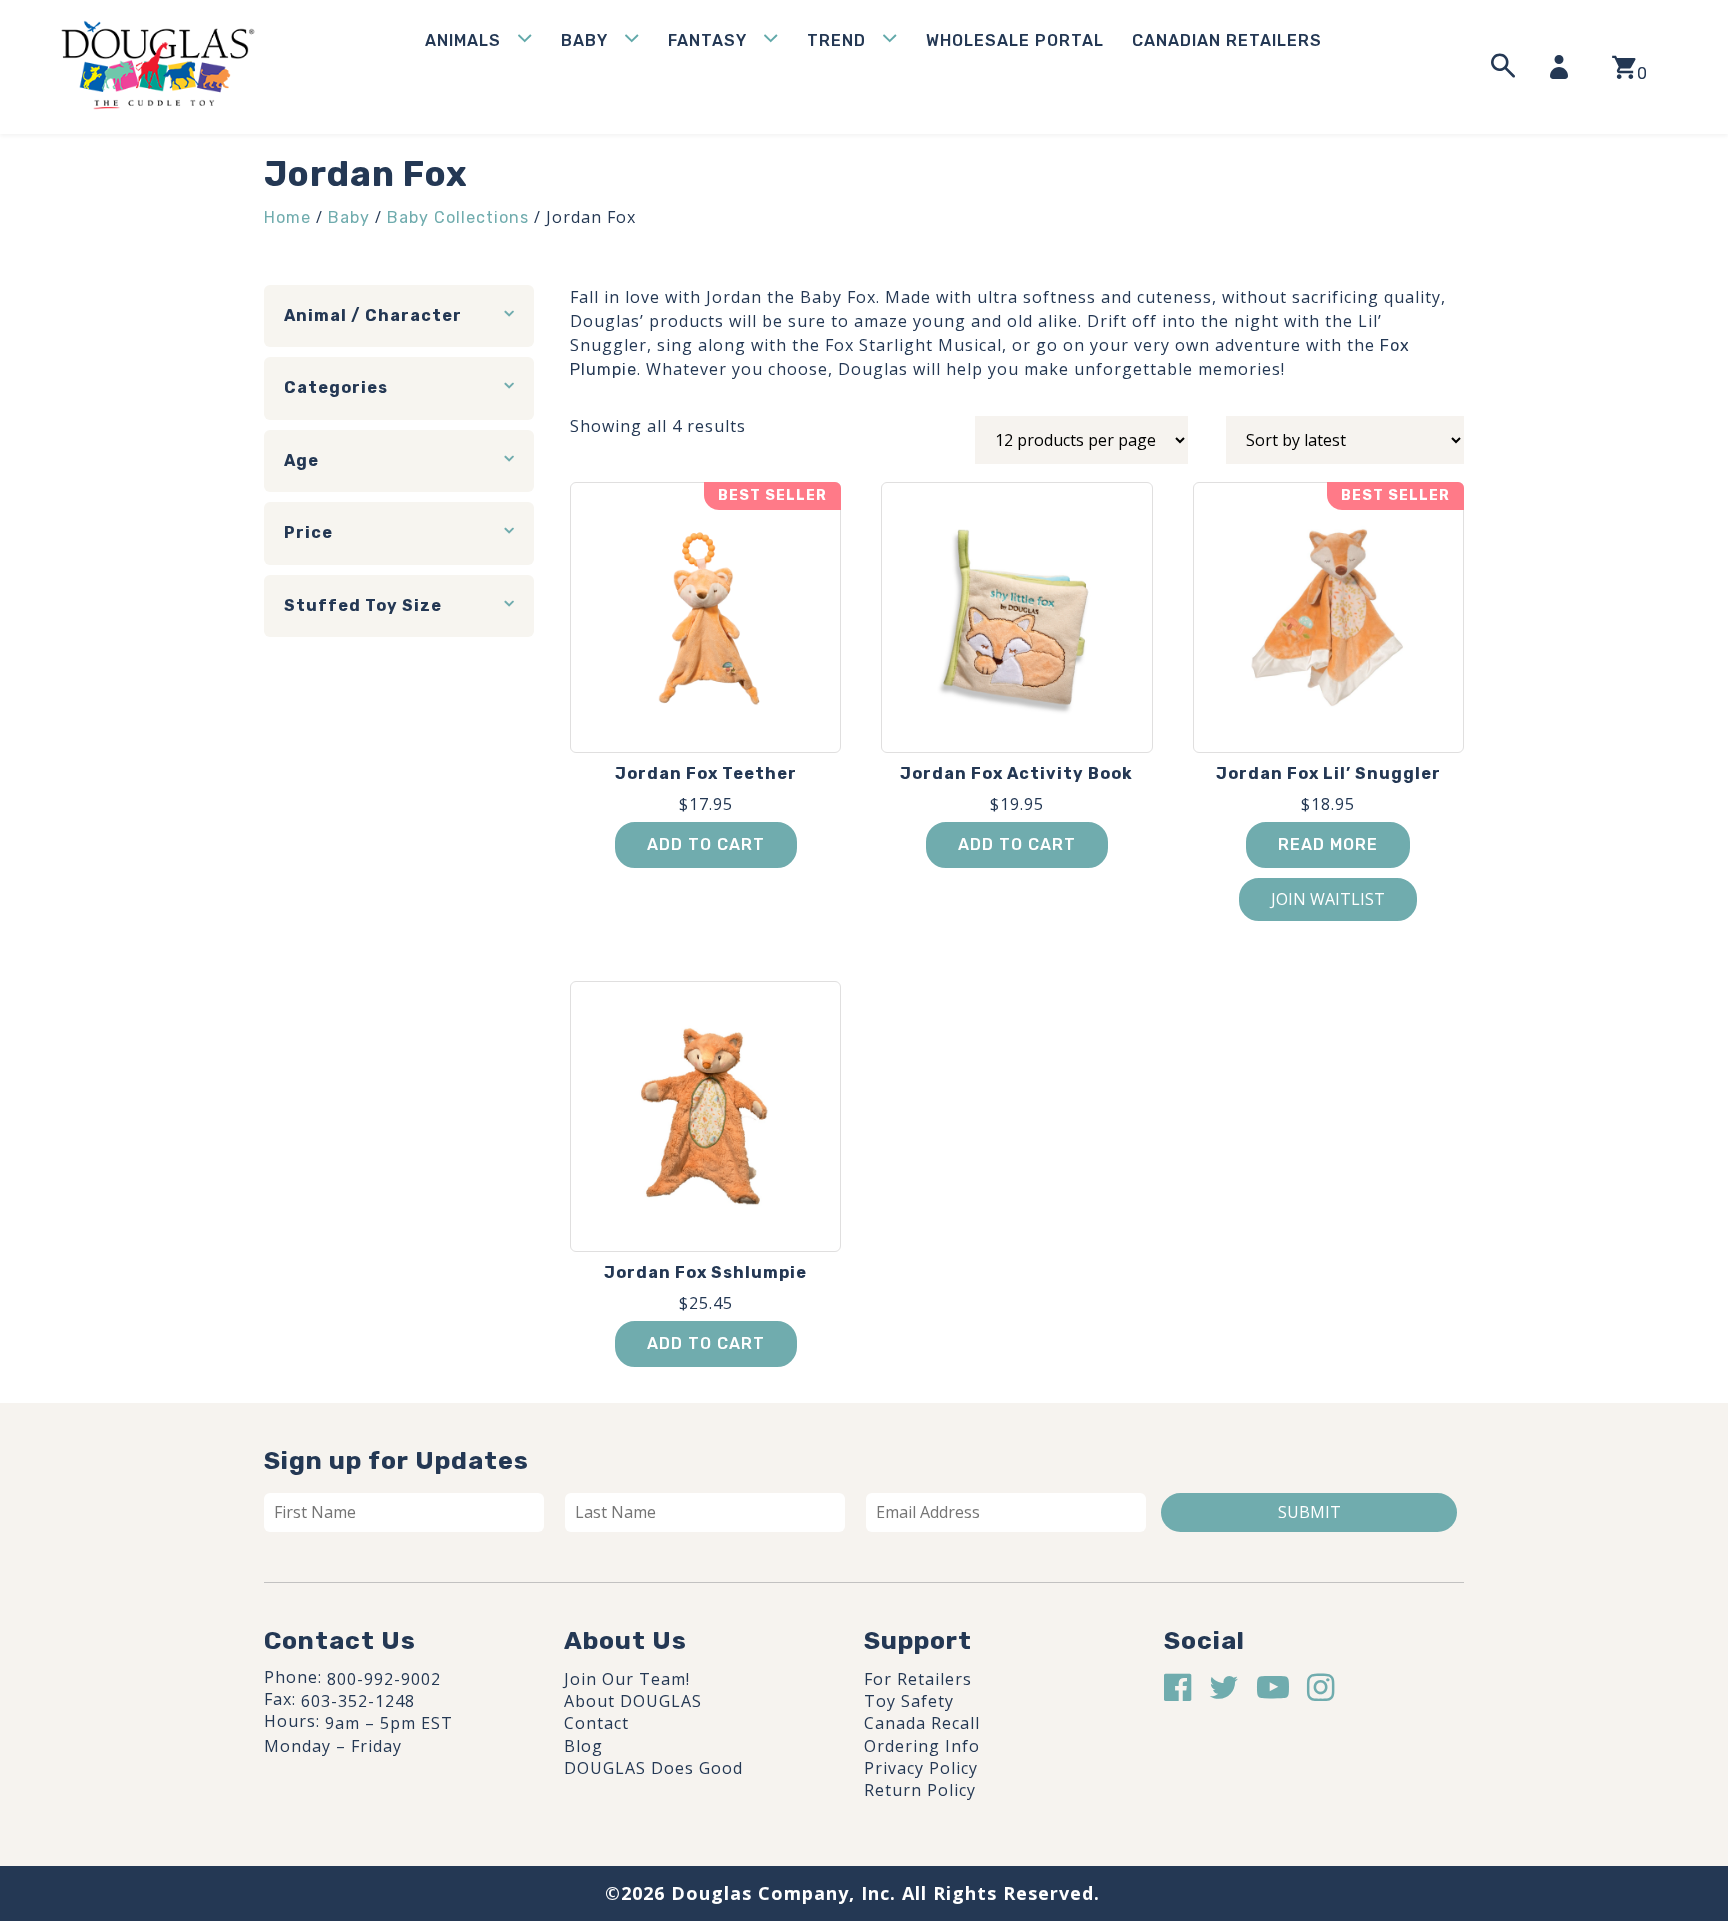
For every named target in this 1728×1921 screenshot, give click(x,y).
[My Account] (1565, 67)
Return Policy (920, 1790)
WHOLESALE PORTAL (1015, 40)
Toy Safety (909, 1701)
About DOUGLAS (633, 1701)
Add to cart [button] (706, 844)
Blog (583, 1746)
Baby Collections (458, 217)
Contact (596, 1723)
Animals (463, 40)
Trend (836, 40)
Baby (584, 40)
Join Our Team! (627, 1679)
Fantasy (707, 40)
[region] (260, 1770)
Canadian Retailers (1227, 40)
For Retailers (918, 1679)
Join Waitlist (1328, 899)
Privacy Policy (921, 1768)
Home (287, 217)
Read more (1328, 844)
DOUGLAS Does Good (653, 1768)
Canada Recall (922, 1723)
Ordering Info (922, 1746)
